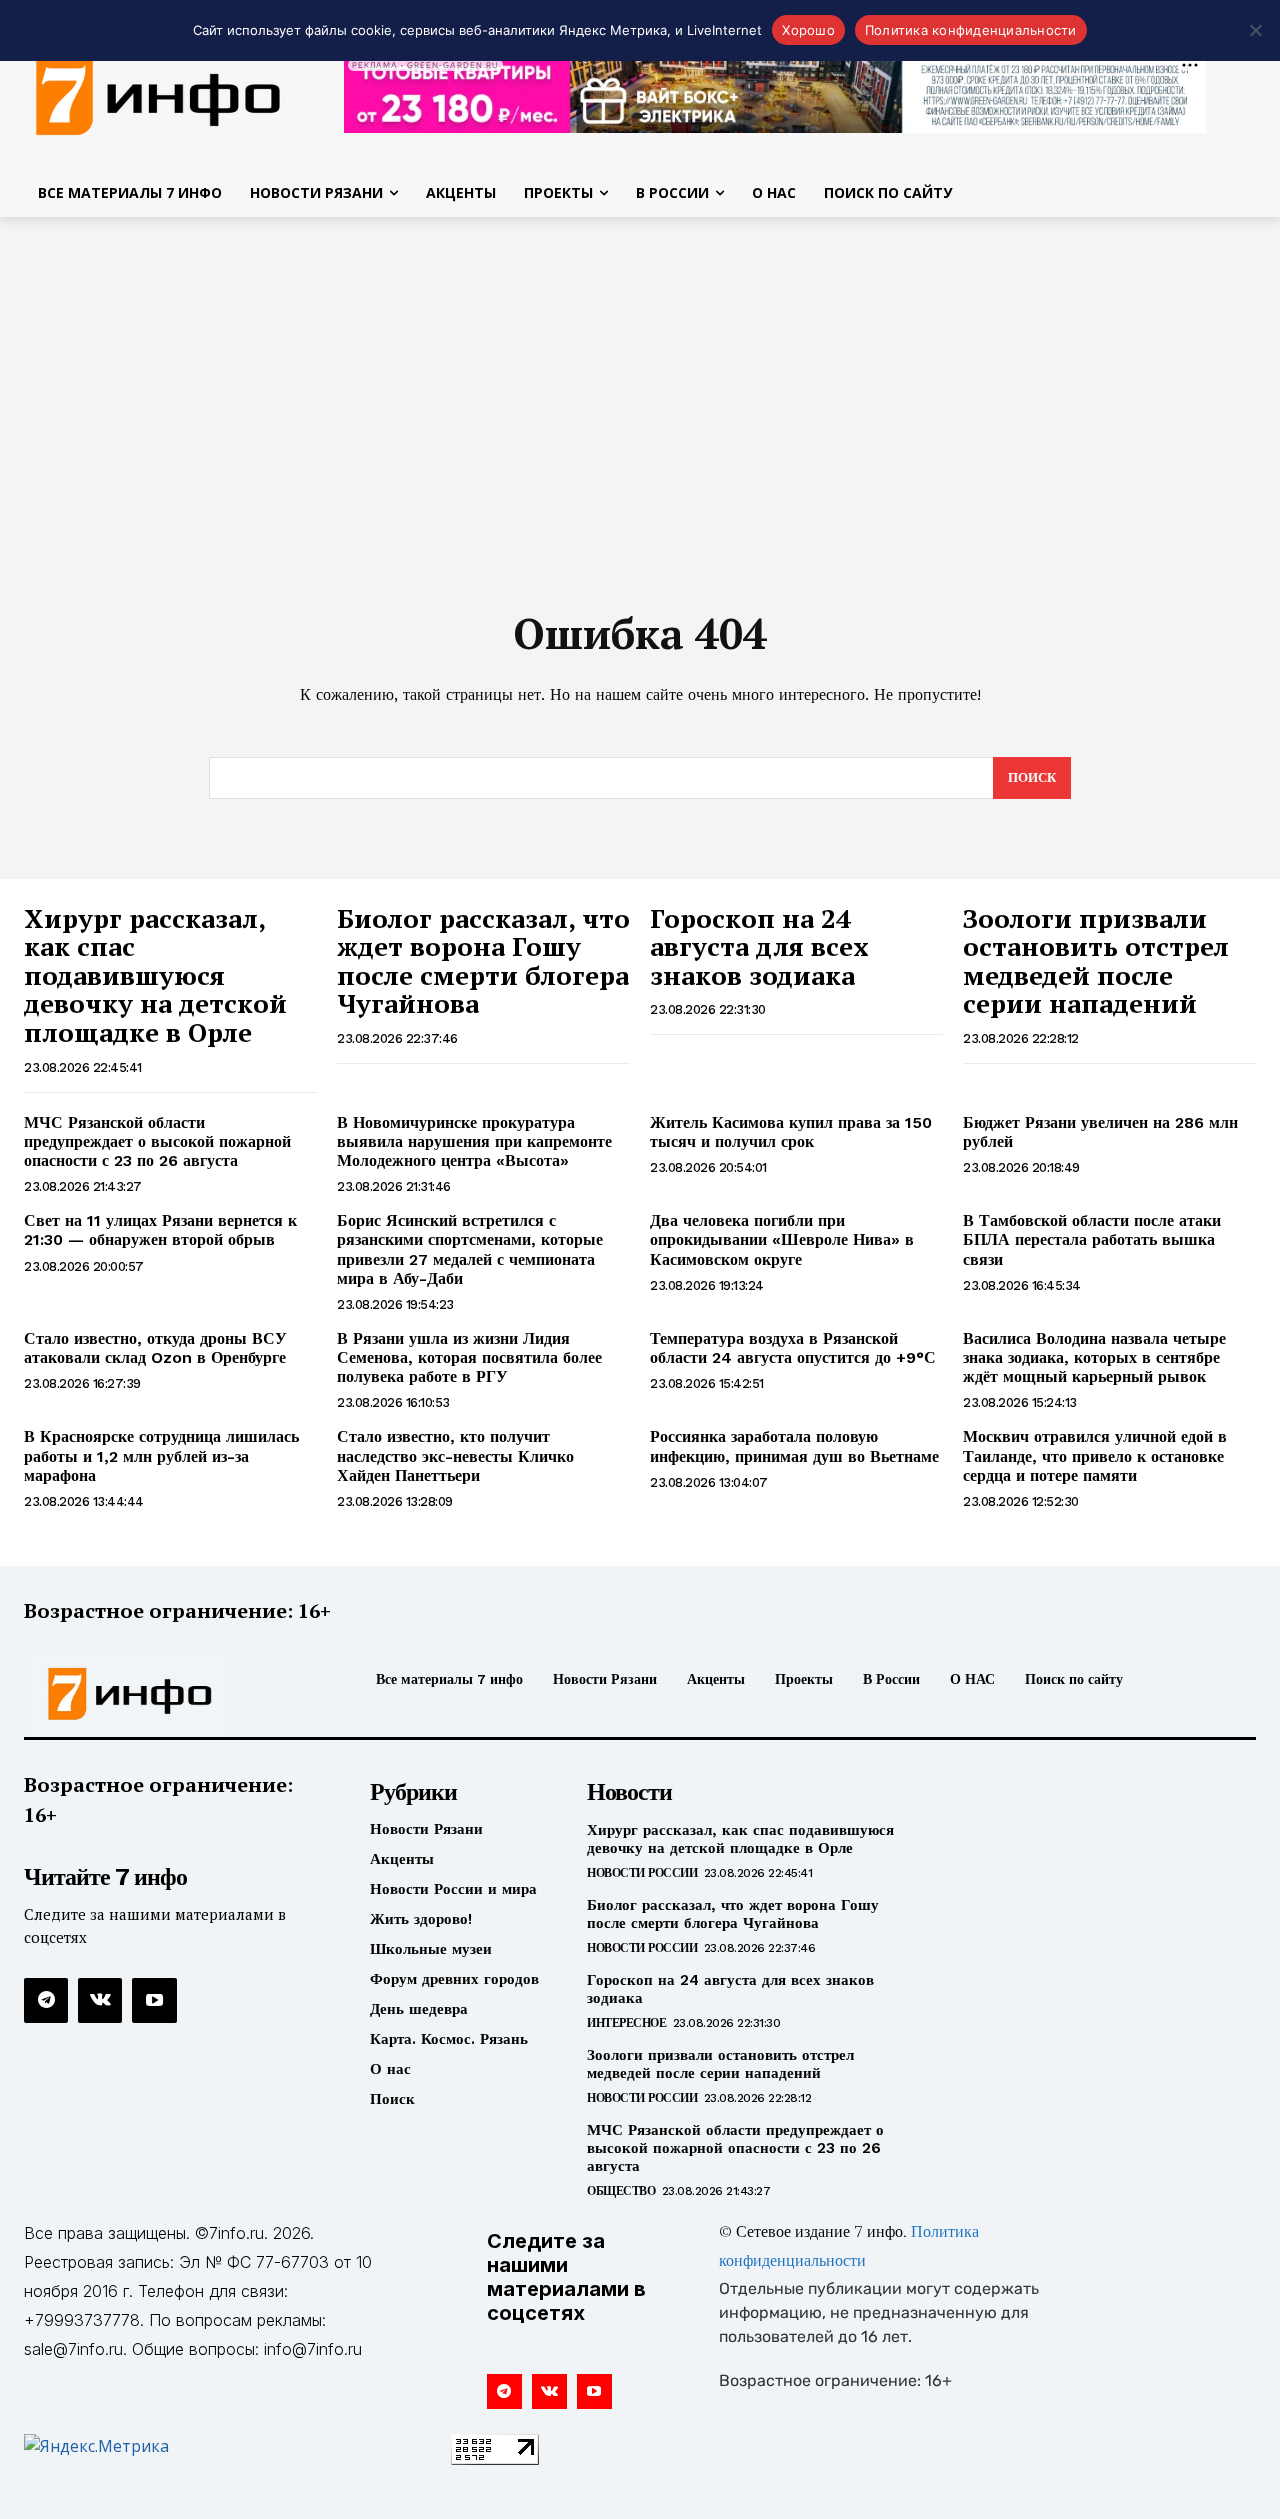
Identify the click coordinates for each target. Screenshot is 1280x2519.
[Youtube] (154, 2000)
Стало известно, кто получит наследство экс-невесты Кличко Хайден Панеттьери (455, 1455)
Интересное (626, 2023)
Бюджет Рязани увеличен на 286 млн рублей (1100, 1132)
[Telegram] (46, 2000)
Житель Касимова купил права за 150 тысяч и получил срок (791, 1132)
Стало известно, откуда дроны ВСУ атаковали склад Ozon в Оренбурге (155, 1348)
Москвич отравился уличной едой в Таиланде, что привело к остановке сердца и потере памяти (1095, 1455)
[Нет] (1255, 30)
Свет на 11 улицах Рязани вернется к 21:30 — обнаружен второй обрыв (160, 1230)
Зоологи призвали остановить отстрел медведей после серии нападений (1096, 961)
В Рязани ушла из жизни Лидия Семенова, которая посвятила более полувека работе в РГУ (469, 1357)
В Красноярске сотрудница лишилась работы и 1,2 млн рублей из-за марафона (161, 1455)
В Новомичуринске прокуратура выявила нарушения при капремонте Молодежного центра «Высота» (474, 1141)
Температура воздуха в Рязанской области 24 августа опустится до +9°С (793, 1348)
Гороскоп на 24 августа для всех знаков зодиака (759, 946)
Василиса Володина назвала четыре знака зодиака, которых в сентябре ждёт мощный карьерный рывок (1094, 1357)
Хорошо (808, 30)
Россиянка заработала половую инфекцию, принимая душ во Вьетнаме (794, 1446)
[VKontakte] (100, 2000)
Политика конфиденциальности (971, 30)
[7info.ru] (168, 1694)
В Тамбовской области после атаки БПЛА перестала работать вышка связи (1092, 1239)
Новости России (642, 1873)
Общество (621, 2191)
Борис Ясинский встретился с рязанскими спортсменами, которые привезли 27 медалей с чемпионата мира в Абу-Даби (470, 1249)
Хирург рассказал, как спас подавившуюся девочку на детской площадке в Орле (155, 975)
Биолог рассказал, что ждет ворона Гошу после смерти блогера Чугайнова (483, 961)
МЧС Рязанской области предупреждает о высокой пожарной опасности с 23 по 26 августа (157, 1141)
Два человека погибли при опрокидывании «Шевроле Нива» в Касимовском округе (782, 1239)
